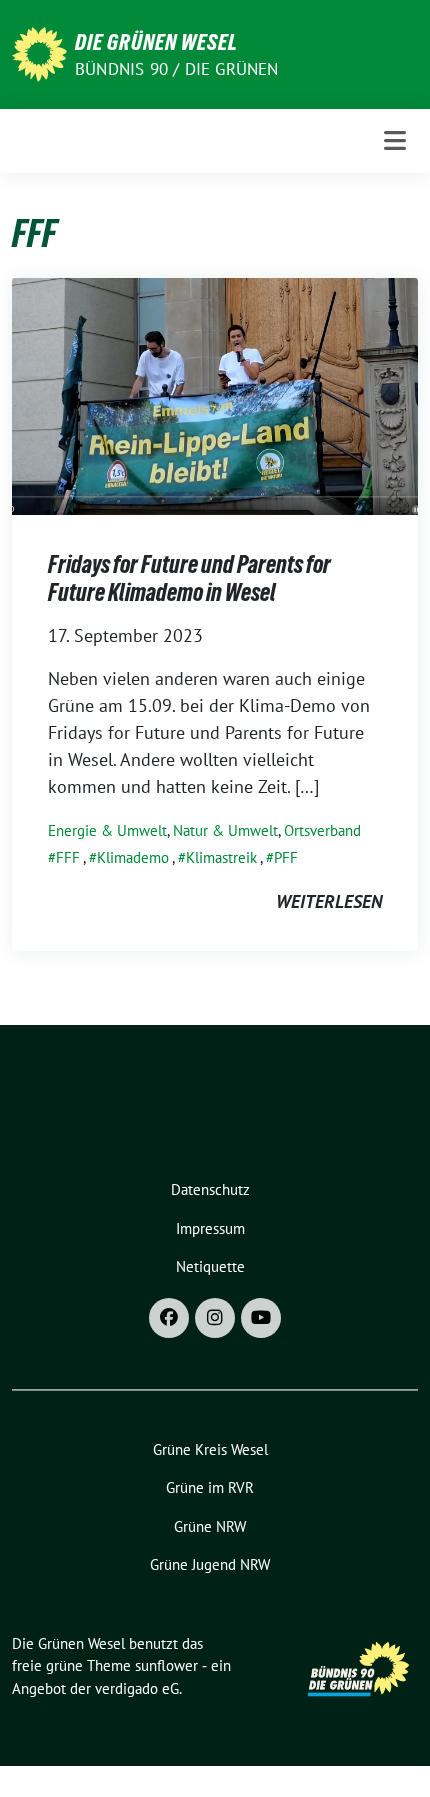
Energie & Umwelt (107, 830)
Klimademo (133, 857)
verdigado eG (137, 1688)
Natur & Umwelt (225, 830)
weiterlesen (329, 901)
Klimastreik (221, 857)
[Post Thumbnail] (215, 394)
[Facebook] (169, 1318)
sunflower (166, 1665)
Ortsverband (322, 830)
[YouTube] (261, 1318)
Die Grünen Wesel (156, 42)
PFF (286, 857)
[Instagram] (215, 1318)
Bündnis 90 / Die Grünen (177, 69)
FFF (68, 857)
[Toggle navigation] (395, 140)
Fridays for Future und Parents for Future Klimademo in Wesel (189, 578)
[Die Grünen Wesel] (39, 52)
